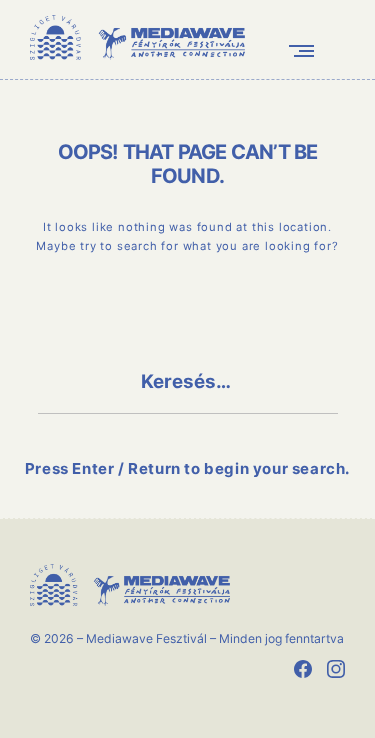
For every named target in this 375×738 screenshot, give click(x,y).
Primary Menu (306, 50)
